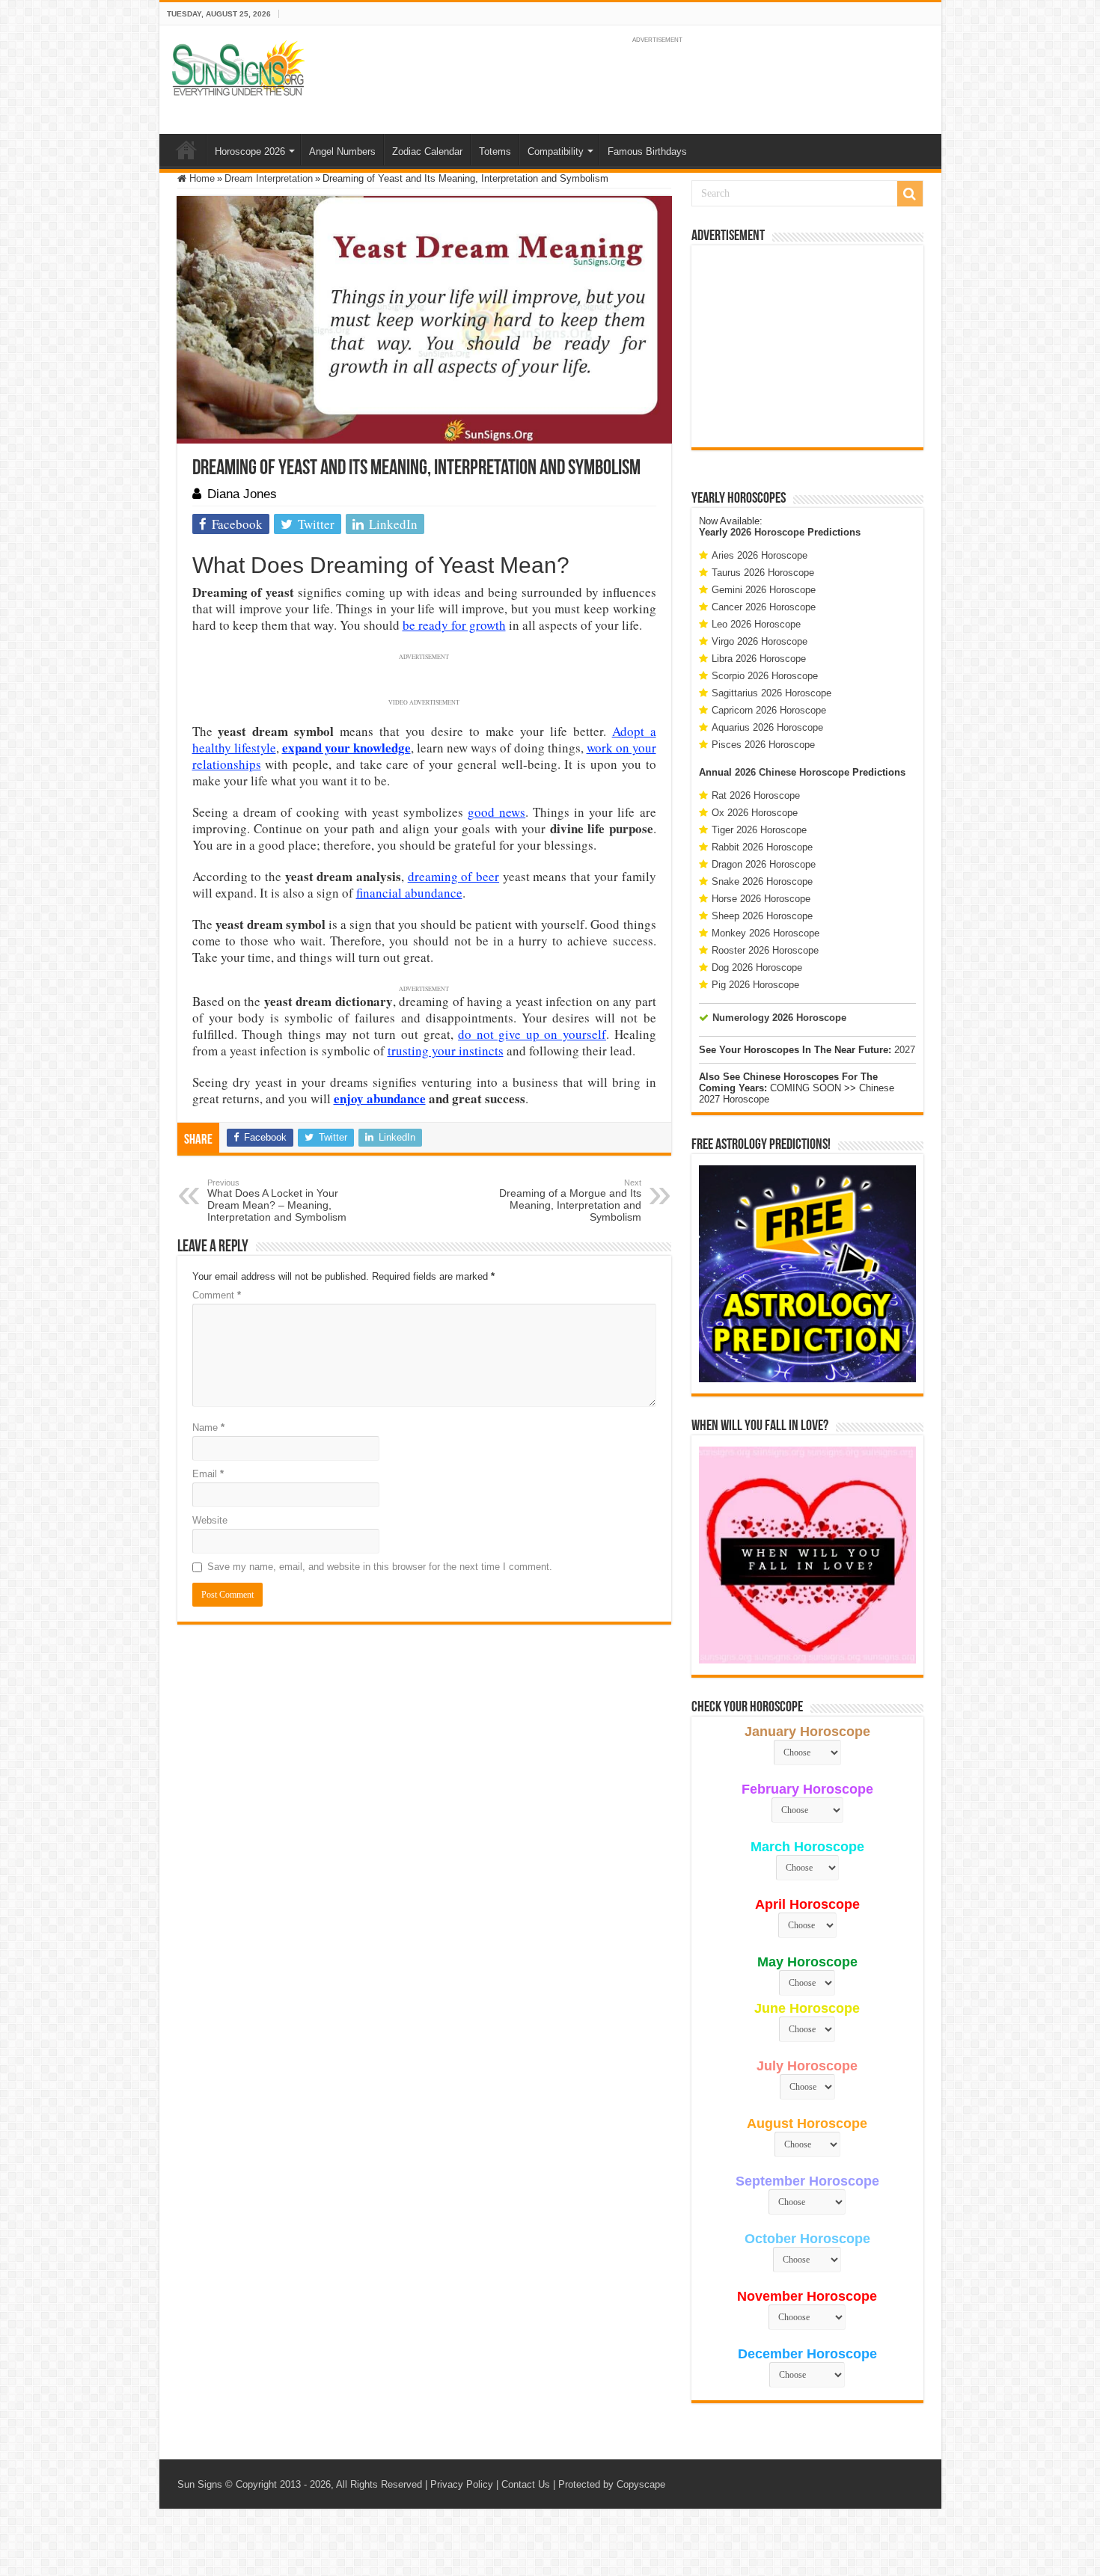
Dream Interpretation (269, 178)
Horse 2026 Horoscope (761, 899)
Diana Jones (242, 494)
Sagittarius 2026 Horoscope (771, 693)
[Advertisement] (807, 346)
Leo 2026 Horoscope (756, 624)
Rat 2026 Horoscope (756, 795)
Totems (495, 151)
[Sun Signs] (238, 67)
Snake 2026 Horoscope (762, 881)
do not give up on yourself (532, 1034)
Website (210, 1520)
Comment (217, 1295)
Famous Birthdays (647, 151)
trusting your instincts (446, 1051)
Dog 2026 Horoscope (757, 967)
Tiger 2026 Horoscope (759, 830)
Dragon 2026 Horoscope (764, 864)
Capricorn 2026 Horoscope (769, 710)
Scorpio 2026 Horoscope (765, 676)
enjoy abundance (380, 1098)
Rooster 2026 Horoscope (765, 950)
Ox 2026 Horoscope (755, 813)
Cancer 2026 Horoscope (764, 607)
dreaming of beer (453, 876)
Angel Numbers (342, 151)
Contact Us (526, 2484)
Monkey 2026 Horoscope (766, 933)
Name (208, 1427)
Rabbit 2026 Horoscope (762, 847)
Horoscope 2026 (250, 151)
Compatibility (556, 151)
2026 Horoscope (767, 532)
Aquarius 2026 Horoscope (767, 727)
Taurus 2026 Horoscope (763, 573)
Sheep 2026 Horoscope (762, 916)
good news (496, 812)
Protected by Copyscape (612, 2484)
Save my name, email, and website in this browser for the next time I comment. (380, 1567)
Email (208, 1474)
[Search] (910, 194)
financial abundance (409, 893)
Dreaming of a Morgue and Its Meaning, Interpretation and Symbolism (570, 1200)
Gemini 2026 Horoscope (764, 590)
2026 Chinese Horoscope (792, 772)
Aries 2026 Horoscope (760, 555)
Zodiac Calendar (427, 151)
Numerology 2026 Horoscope (779, 1018)
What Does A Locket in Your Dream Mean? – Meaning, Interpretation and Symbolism (277, 1200)
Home (186, 150)
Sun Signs (200, 2484)
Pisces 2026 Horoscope (763, 745)
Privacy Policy (462, 2484)
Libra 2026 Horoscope (759, 659)
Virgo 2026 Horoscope (760, 641)
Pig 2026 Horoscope (755, 985)
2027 (905, 1050)
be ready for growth (454, 625)
